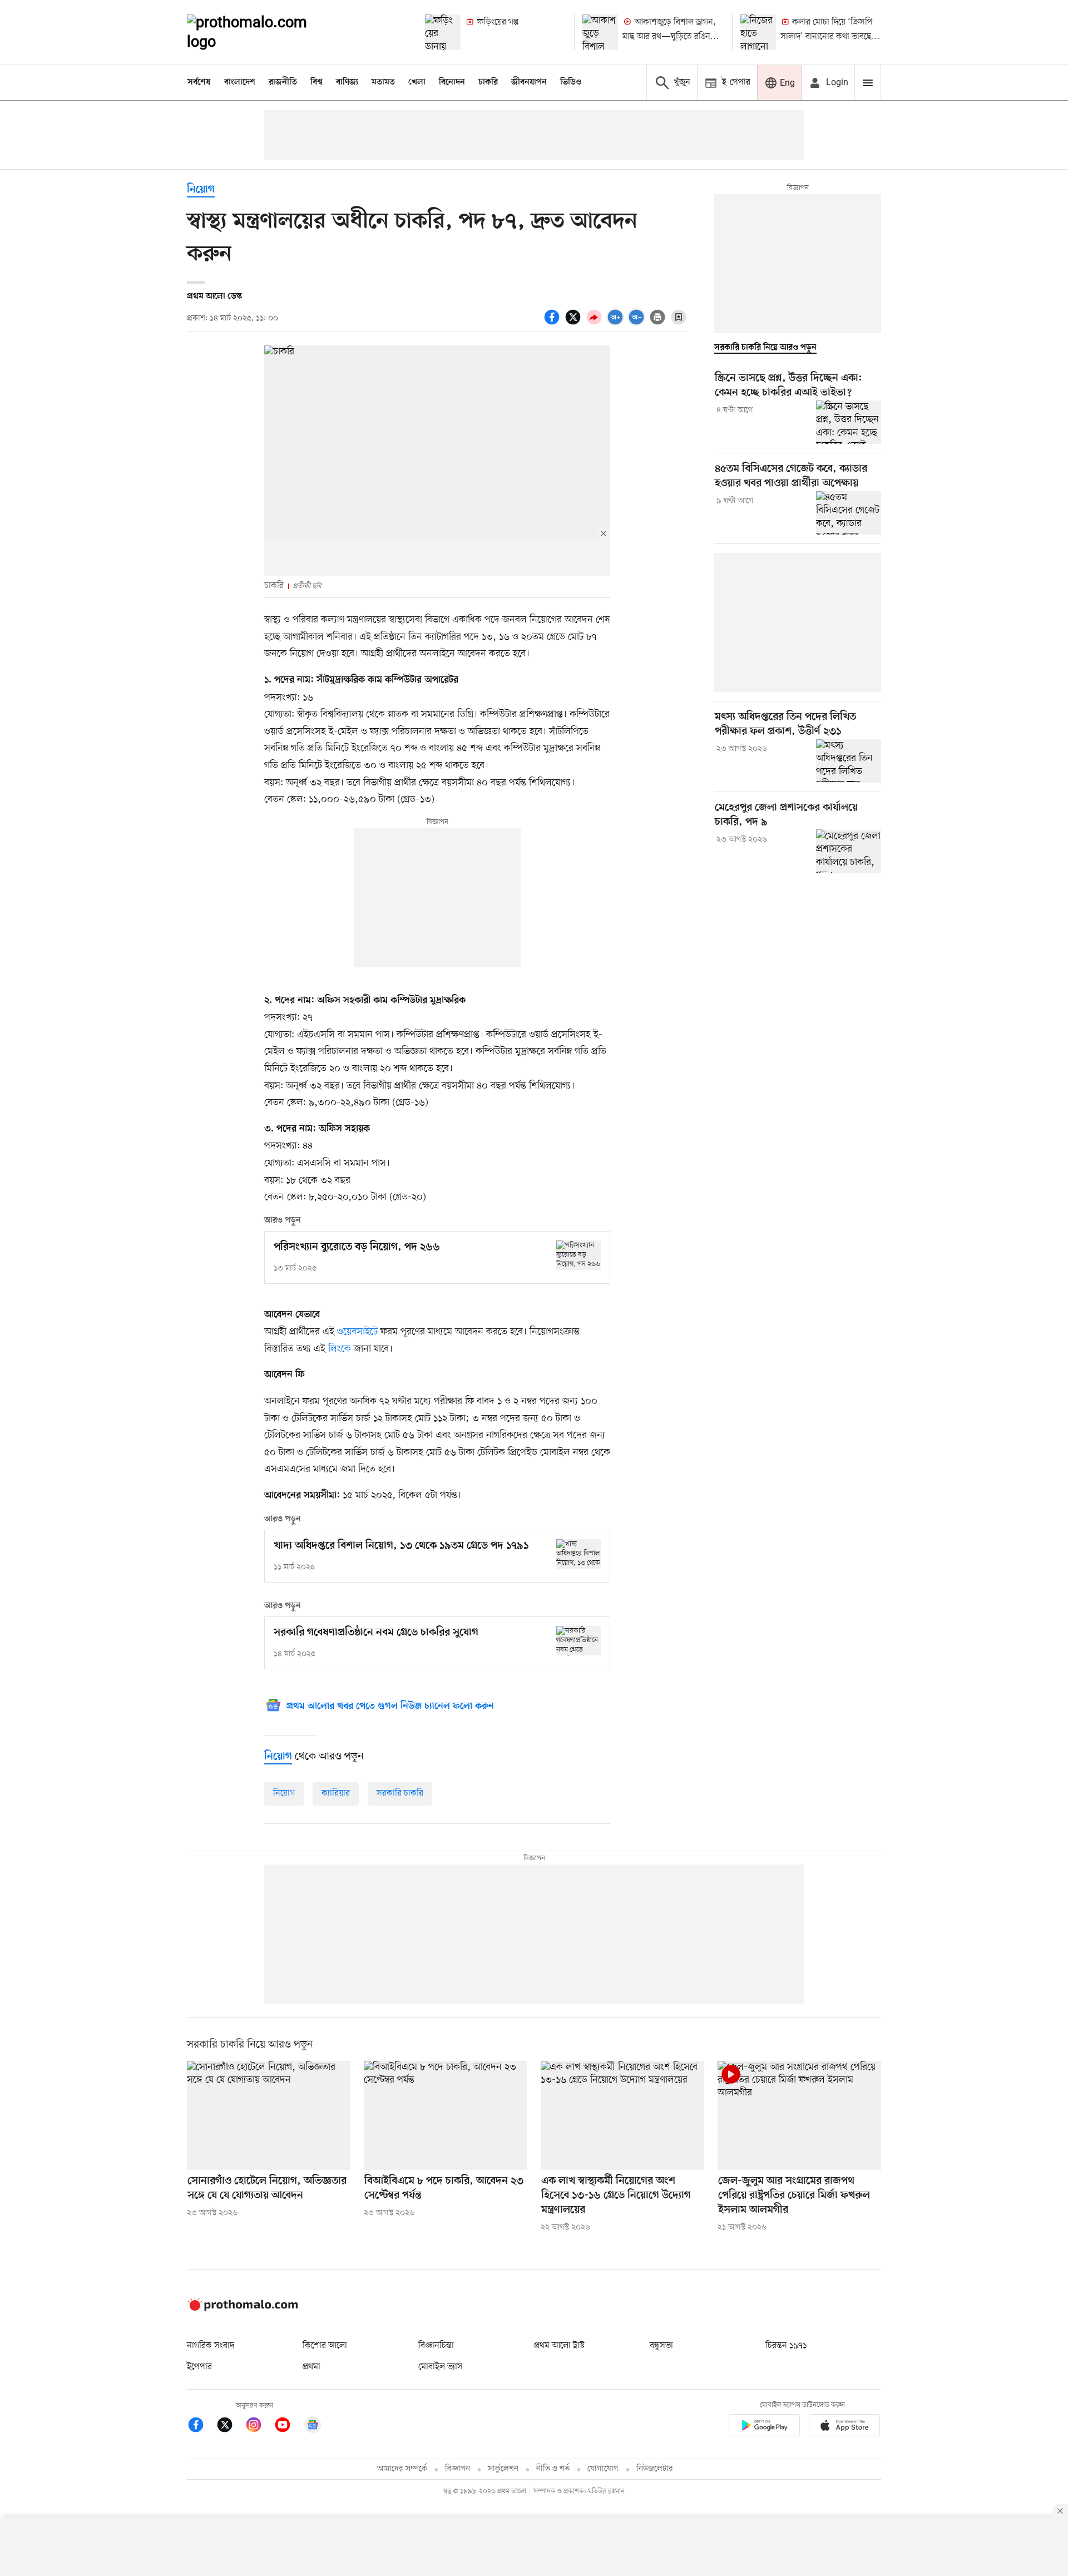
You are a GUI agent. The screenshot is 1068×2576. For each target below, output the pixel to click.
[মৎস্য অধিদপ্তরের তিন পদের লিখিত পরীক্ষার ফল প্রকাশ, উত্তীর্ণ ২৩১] (849, 761)
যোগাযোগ (603, 2469)
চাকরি (488, 82)
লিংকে (340, 1349)
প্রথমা (311, 2367)
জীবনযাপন (529, 82)
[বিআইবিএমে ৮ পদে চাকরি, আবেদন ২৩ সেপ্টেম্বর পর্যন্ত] (446, 2115)
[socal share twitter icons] (575, 323)
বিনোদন (452, 82)
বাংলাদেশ (240, 82)
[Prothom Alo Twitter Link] (230, 2427)
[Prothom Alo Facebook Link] (201, 2427)
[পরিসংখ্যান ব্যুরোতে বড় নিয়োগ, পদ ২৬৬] (578, 1255)
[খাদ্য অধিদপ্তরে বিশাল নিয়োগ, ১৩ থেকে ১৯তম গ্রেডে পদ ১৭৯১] (578, 1554)
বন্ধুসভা (661, 2346)
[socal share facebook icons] (553, 323)
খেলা (417, 82)
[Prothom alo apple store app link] (844, 2427)
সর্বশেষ (199, 82)
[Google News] (313, 2427)
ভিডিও (571, 82)
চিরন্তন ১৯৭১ (786, 2346)
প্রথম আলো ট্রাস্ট (559, 2346)
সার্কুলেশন (503, 2469)
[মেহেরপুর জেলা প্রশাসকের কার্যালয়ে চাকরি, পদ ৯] (849, 851)
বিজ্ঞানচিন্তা (436, 2346)
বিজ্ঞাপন (458, 2469)
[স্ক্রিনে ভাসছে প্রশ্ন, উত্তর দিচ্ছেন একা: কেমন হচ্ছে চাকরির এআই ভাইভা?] (849, 422)
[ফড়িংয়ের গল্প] (443, 32)
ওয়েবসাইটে (357, 1332)
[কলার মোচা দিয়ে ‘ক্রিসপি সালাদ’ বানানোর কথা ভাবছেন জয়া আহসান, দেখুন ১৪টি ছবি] (758, 32)
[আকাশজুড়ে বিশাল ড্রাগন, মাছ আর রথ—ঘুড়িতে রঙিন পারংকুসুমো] (600, 32)
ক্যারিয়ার (336, 1793)
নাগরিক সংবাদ (211, 2346)
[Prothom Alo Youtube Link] (288, 2427)
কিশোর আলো (325, 2346)
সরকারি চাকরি (400, 1793)
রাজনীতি (283, 82)
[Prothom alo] (262, 32)
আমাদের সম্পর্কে (402, 2469)
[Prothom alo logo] (243, 2308)
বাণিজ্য (347, 82)
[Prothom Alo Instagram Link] (259, 2427)
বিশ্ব (317, 82)
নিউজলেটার (655, 2469)
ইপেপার (199, 2367)
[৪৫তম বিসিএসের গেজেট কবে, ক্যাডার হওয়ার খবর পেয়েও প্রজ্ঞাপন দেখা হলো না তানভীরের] (849, 513)
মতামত (383, 82)
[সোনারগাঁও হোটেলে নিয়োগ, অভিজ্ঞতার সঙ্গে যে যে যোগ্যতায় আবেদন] (269, 2115)
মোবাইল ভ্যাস (441, 2367)
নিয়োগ (201, 190)
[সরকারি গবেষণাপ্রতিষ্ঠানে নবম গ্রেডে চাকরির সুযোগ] (578, 1641)
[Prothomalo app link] (764, 2427)
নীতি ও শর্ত (553, 2469)
